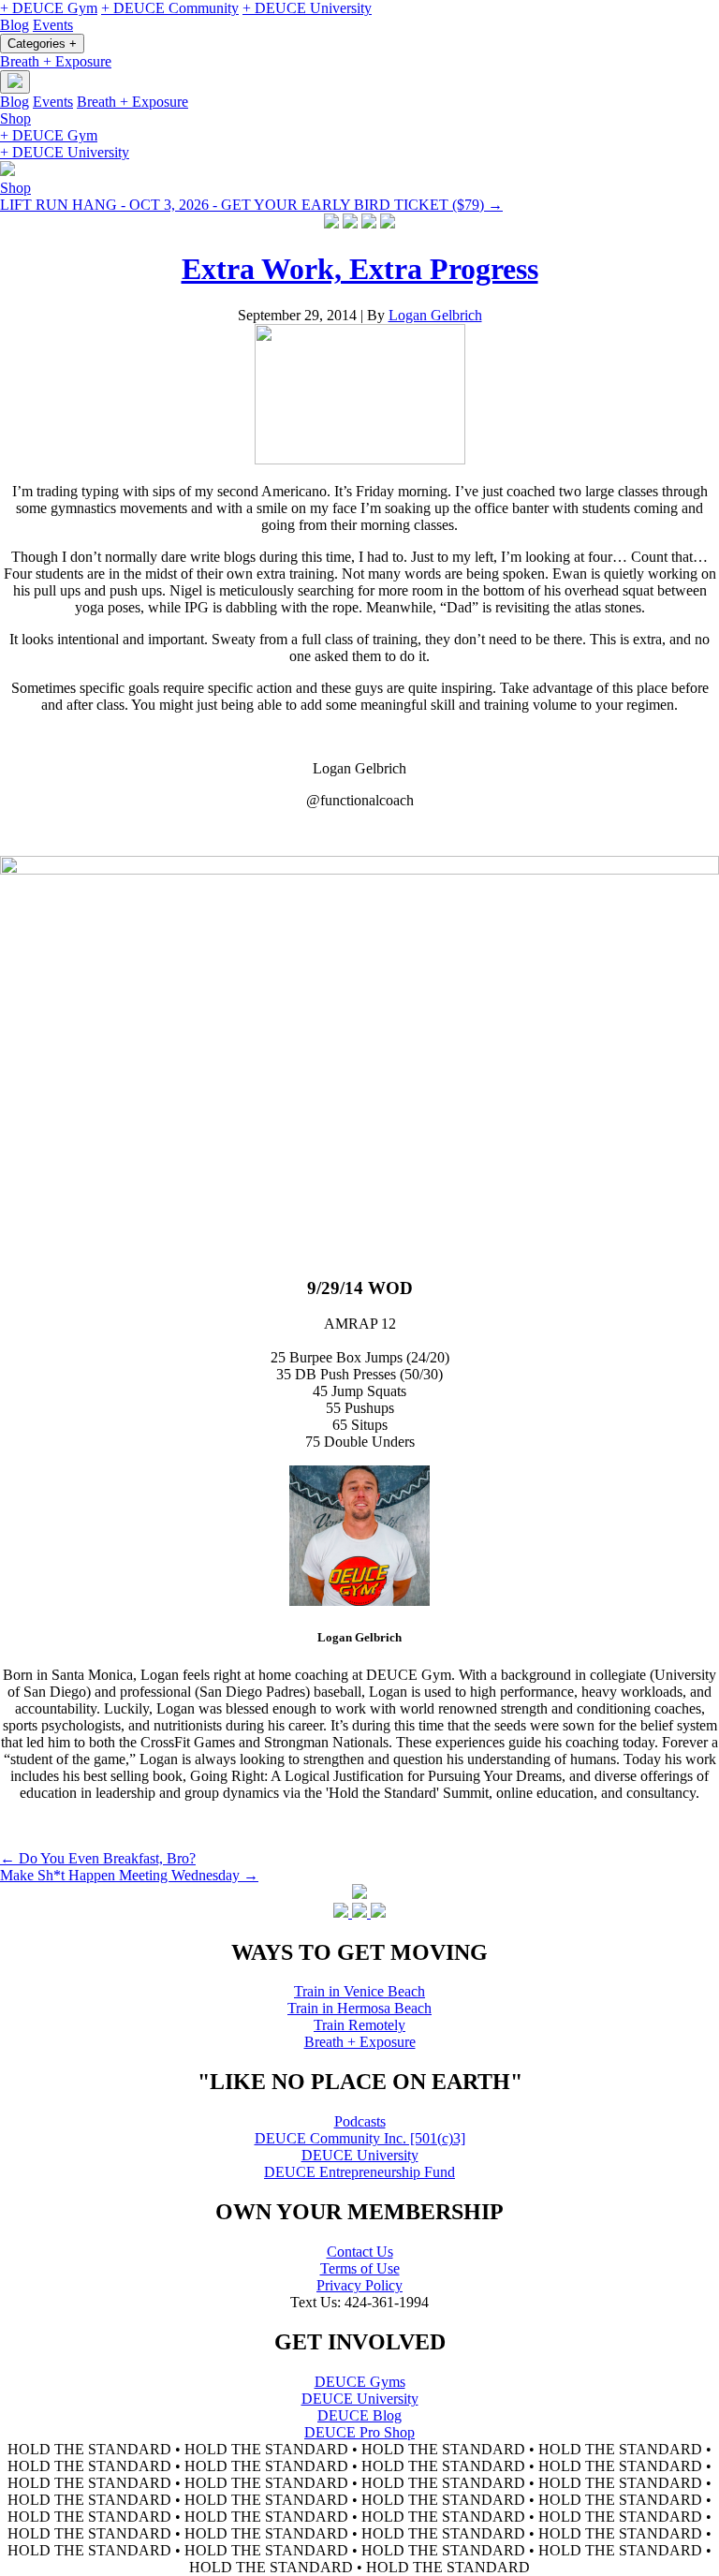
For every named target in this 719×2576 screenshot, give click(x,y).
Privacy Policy (359, 2285)
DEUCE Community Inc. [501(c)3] (360, 2138)
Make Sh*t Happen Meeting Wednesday (129, 1875)
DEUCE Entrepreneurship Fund (359, 2172)
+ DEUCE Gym (49, 8)
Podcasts (360, 2121)
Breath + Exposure (56, 61)
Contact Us (360, 2252)
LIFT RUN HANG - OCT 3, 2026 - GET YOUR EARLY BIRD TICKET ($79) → (251, 205)
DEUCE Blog (359, 2415)
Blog (15, 25)
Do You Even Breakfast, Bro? (98, 1858)
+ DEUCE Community (170, 8)
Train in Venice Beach (359, 1991)
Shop (15, 118)
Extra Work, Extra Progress (360, 269)
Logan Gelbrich (435, 315)
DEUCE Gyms (360, 2382)
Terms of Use (360, 2268)
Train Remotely (359, 2025)
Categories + (42, 44)
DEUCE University (360, 2155)
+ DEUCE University (307, 8)
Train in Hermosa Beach (359, 2008)
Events (53, 25)
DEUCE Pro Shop (359, 2432)
